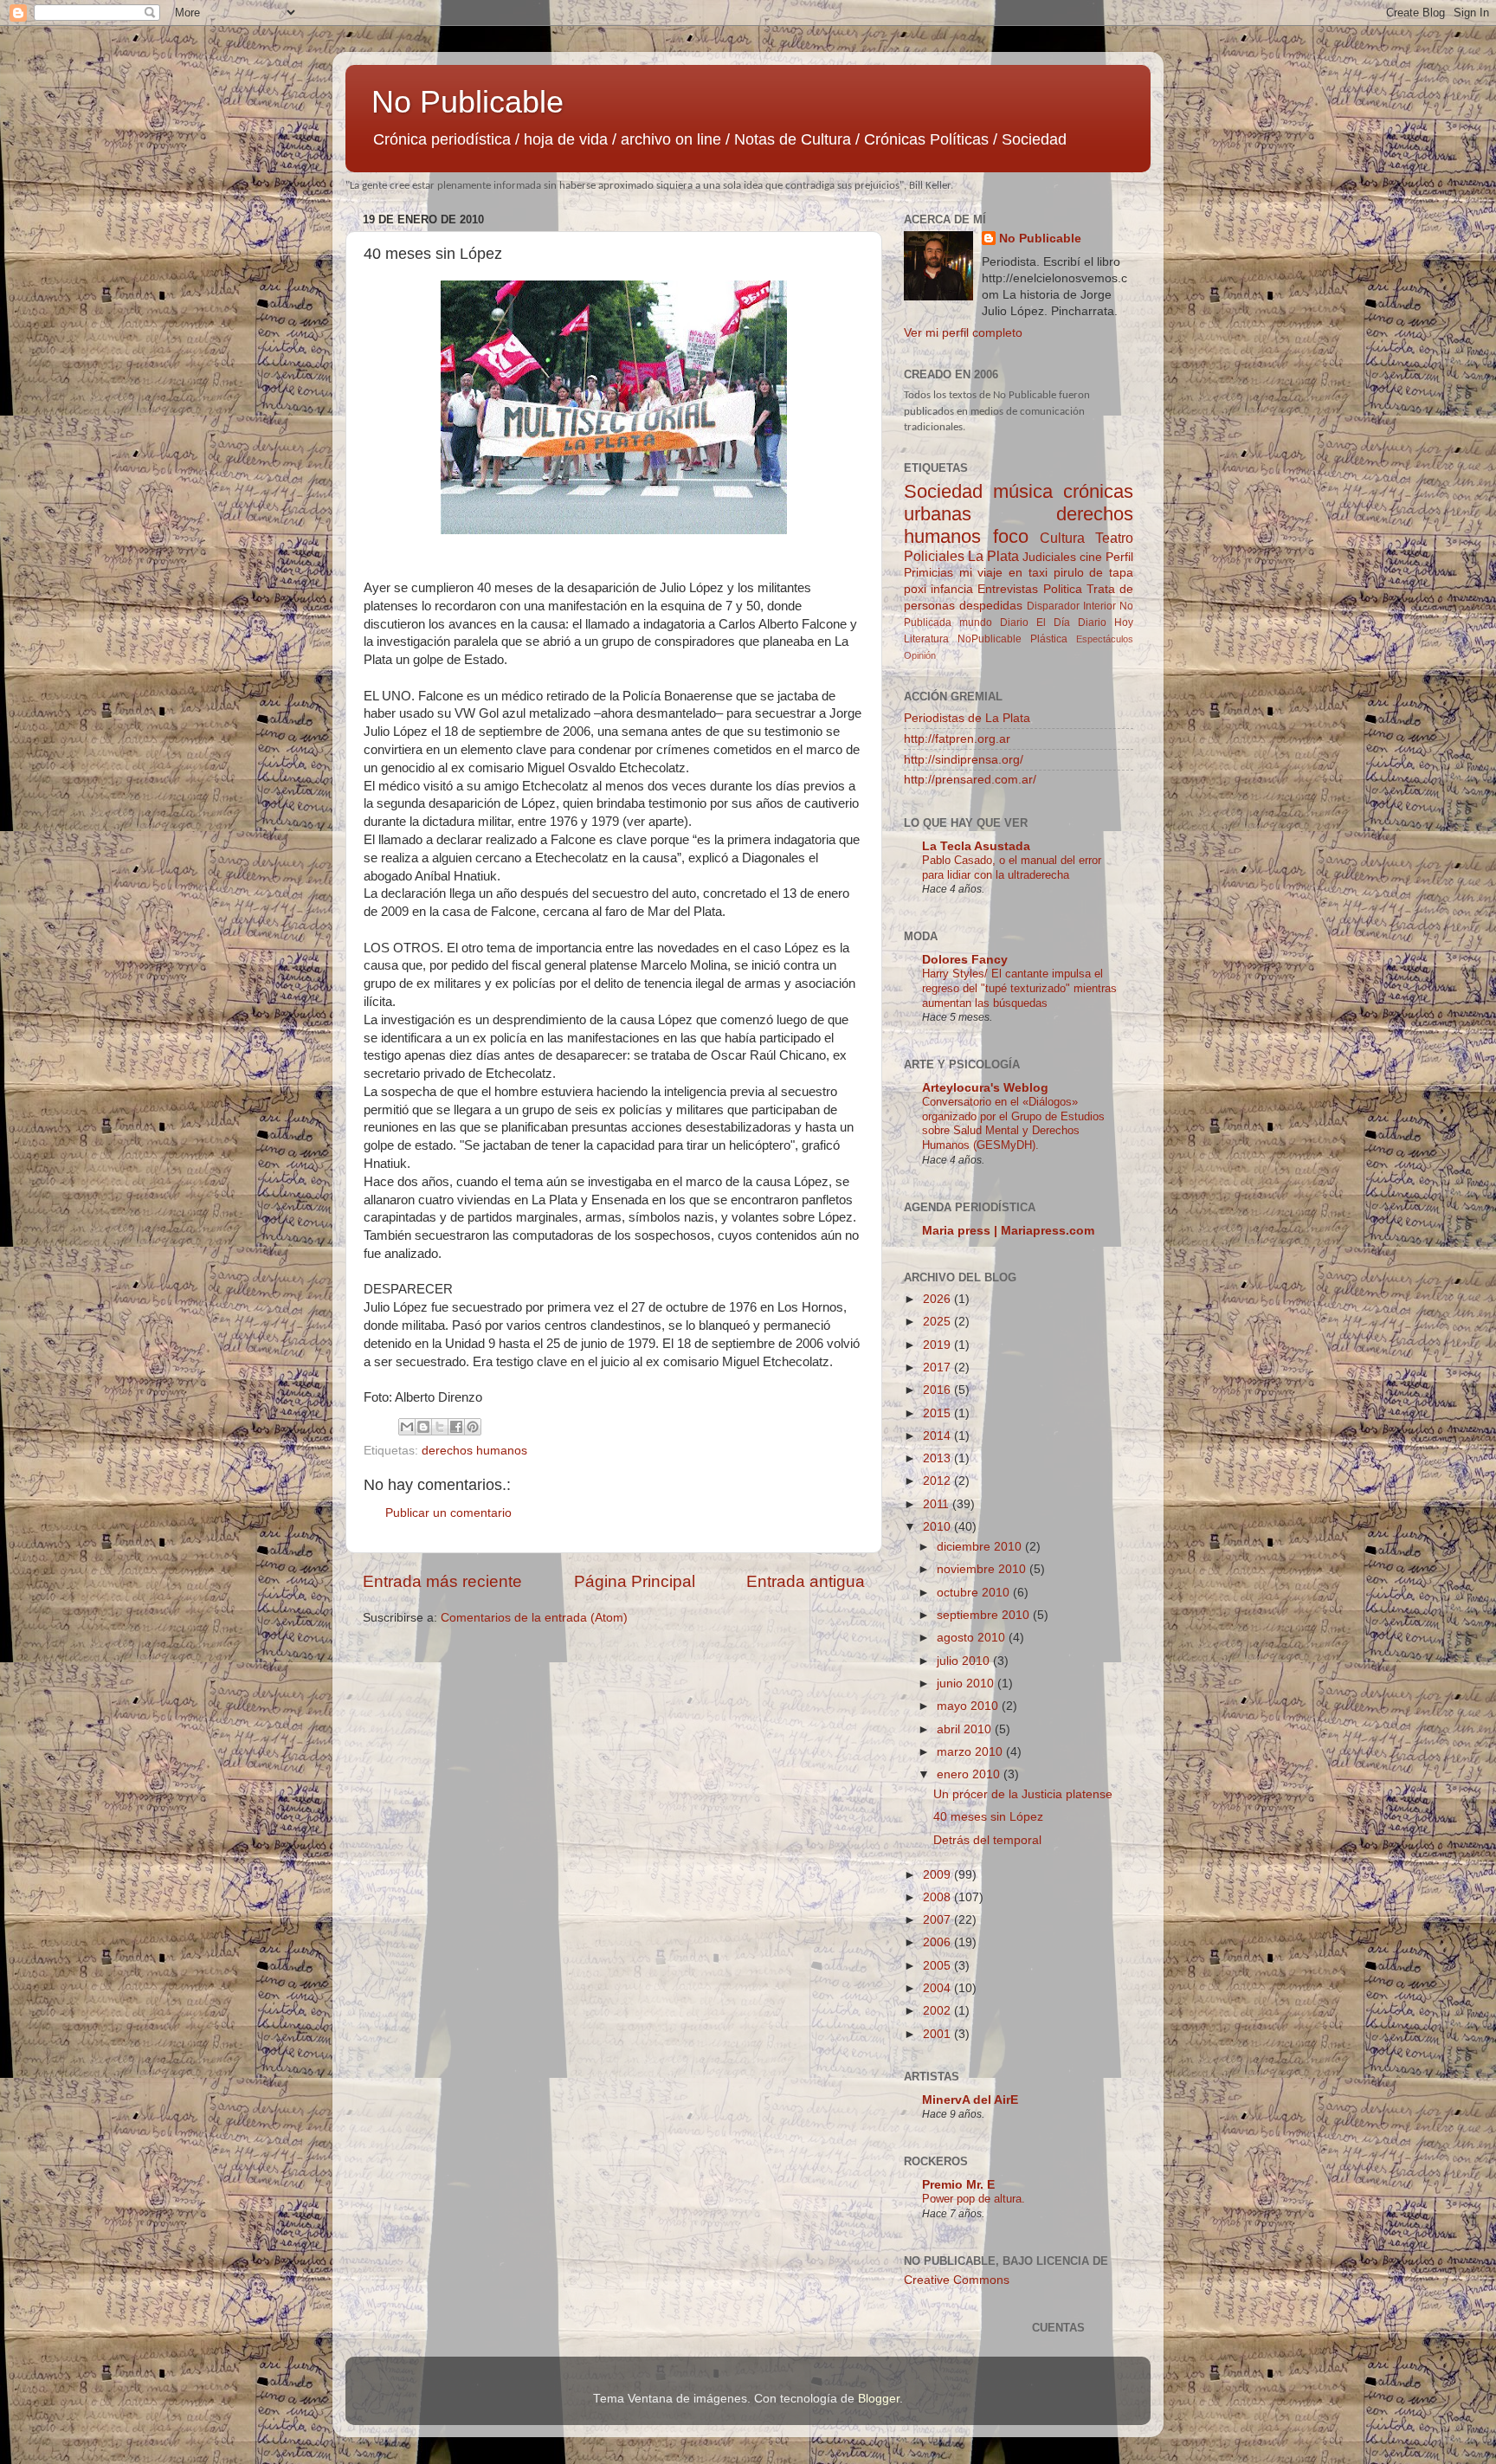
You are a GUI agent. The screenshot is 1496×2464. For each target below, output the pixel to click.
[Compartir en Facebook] (456, 1427)
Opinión (920, 655)
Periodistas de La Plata (967, 718)
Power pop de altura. (974, 2199)
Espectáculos (1105, 639)
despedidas (991, 606)
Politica (1063, 589)
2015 (938, 1413)
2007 (938, 1920)
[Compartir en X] (440, 1427)
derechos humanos (474, 1451)
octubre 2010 (975, 1593)
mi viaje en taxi (1003, 573)
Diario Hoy (1106, 622)
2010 (938, 1527)
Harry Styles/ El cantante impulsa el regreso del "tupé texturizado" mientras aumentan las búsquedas (1019, 988)
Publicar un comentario (448, 1513)
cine (1091, 557)
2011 (938, 1504)
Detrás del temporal (987, 1840)
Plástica (1049, 639)
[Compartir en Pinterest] (473, 1427)
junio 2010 (967, 1684)
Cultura (1062, 538)
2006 (938, 1942)
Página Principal (635, 1581)
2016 (938, 1390)
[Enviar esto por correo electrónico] (407, 1427)
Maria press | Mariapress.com (1008, 1231)
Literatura (926, 639)
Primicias (929, 573)
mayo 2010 (969, 1706)
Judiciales (1049, 557)
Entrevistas (1008, 589)
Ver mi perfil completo (963, 333)
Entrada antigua (806, 1581)
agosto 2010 (973, 1638)
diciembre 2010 (981, 1547)
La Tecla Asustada (976, 846)
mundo (976, 622)
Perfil (1119, 557)
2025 (938, 1322)
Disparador (1053, 606)
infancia (952, 589)
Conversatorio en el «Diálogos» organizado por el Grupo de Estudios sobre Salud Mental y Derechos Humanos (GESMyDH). (1013, 1123)
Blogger (879, 2399)
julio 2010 (965, 1661)
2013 (938, 1458)
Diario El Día (1035, 622)
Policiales (934, 556)
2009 (938, 1875)
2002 (938, 2011)
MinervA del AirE (970, 2100)
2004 (938, 1988)
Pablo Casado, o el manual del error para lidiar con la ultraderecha (1012, 868)
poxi (915, 589)
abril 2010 (966, 1729)
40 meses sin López (988, 1817)
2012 (938, 1481)
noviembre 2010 (983, 1569)
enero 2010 (970, 1774)
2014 (938, 1436)
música (1023, 491)
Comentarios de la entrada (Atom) (534, 1618)
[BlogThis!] (423, 1427)
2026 (938, 1299)
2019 (938, 1345)
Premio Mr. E (958, 2185)
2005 (938, 1966)
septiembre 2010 (985, 1615)
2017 (938, 1367)
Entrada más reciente (442, 1581)
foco (1011, 536)
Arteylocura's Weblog (985, 1088)
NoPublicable (990, 639)
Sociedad (943, 491)
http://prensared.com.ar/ (970, 780)
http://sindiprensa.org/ (964, 760)
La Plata (993, 556)
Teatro (1114, 538)
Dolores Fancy (965, 960)
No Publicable (467, 102)
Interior (1099, 606)
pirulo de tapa (1093, 573)
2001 (938, 2034)
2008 (938, 1897)
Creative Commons (957, 2280)
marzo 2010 (971, 1752)
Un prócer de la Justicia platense (1023, 1794)
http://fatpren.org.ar (957, 739)
